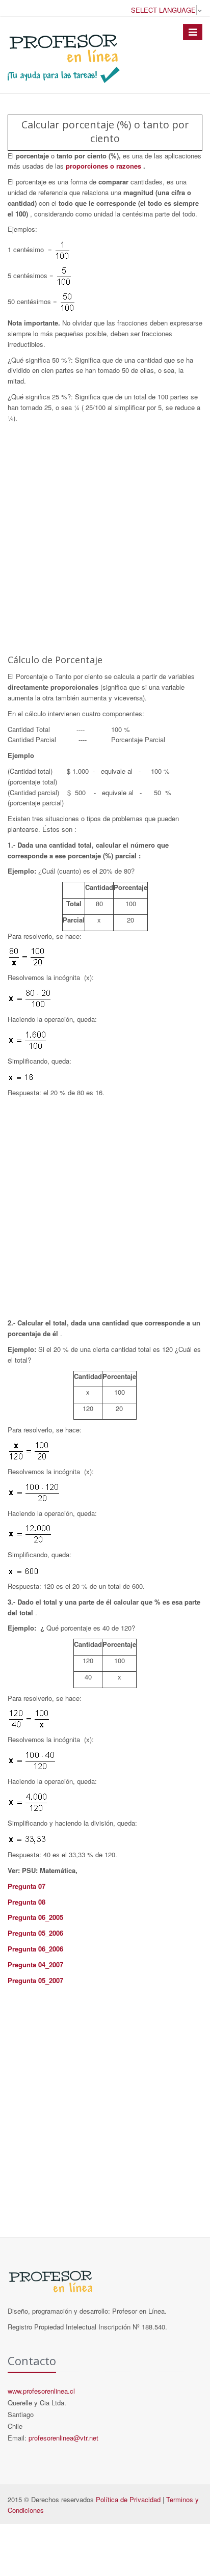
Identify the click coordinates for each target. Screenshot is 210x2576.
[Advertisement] (105, 538)
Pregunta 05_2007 (35, 1980)
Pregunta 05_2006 (35, 1933)
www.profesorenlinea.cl (41, 2391)
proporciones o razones (104, 166)
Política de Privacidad (128, 2499)
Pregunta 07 (27, 1886)
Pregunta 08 (27, 1902)
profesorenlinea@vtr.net (63, 2438)
